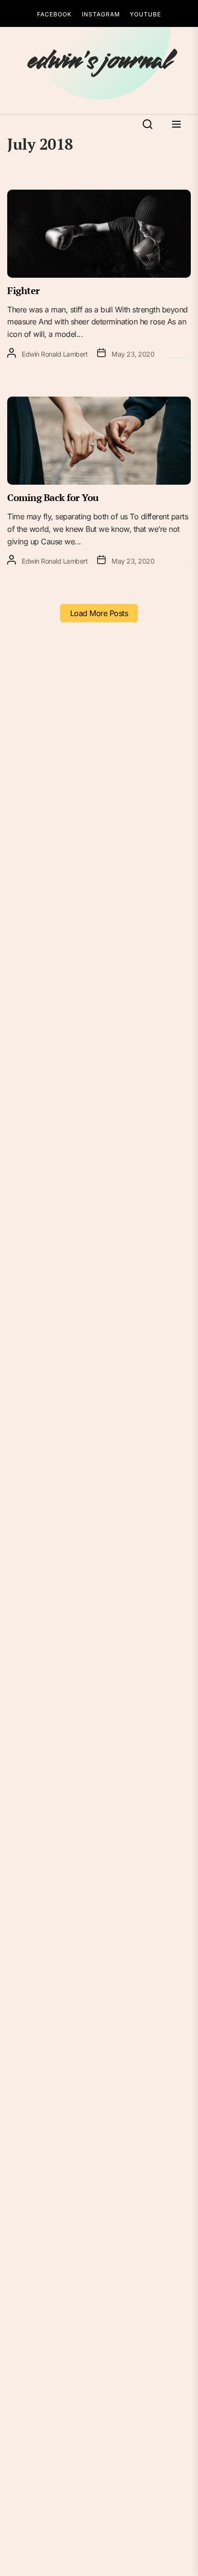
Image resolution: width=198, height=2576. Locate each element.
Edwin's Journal (99, 61)
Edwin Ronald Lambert (55, 354)
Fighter (24, 290)
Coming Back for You (53, 497)
